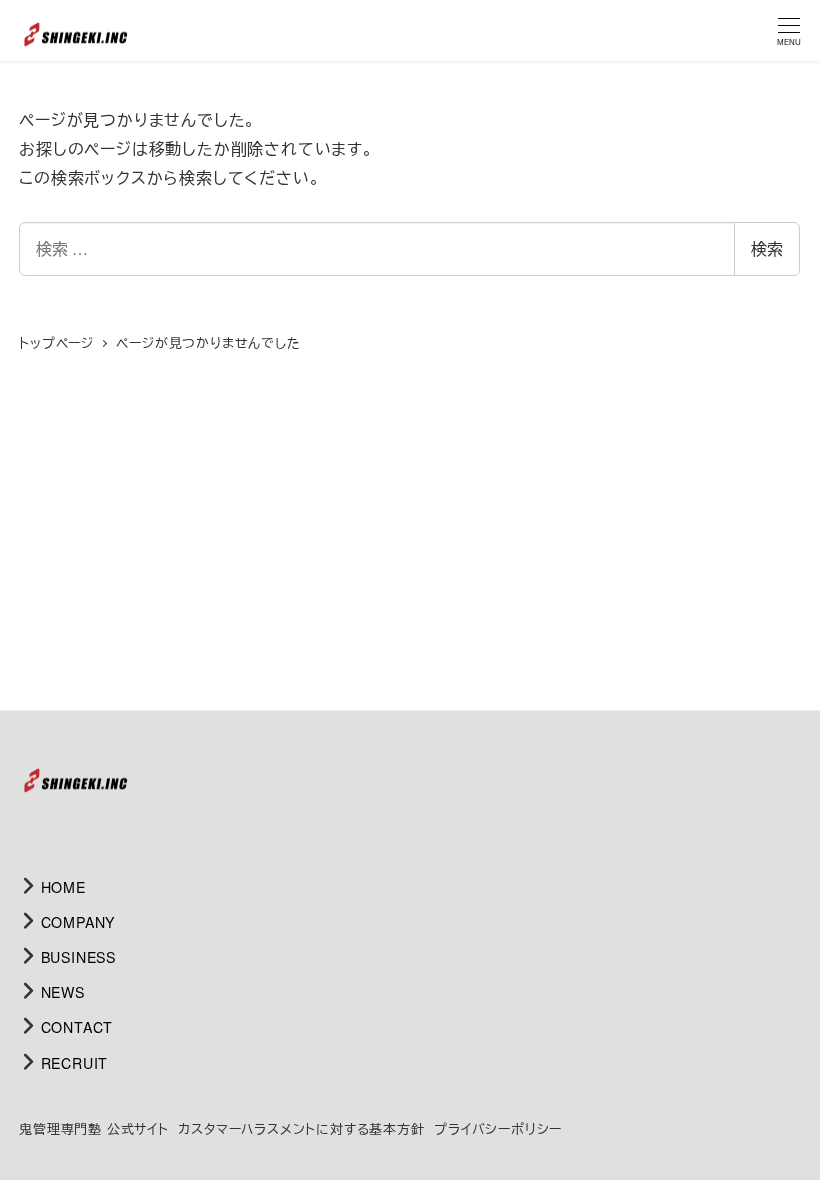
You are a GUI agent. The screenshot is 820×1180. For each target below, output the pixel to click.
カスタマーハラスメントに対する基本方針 (301, 1128)
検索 (767, 248)
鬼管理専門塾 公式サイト (94, 1128)
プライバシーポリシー (498, 1128)
